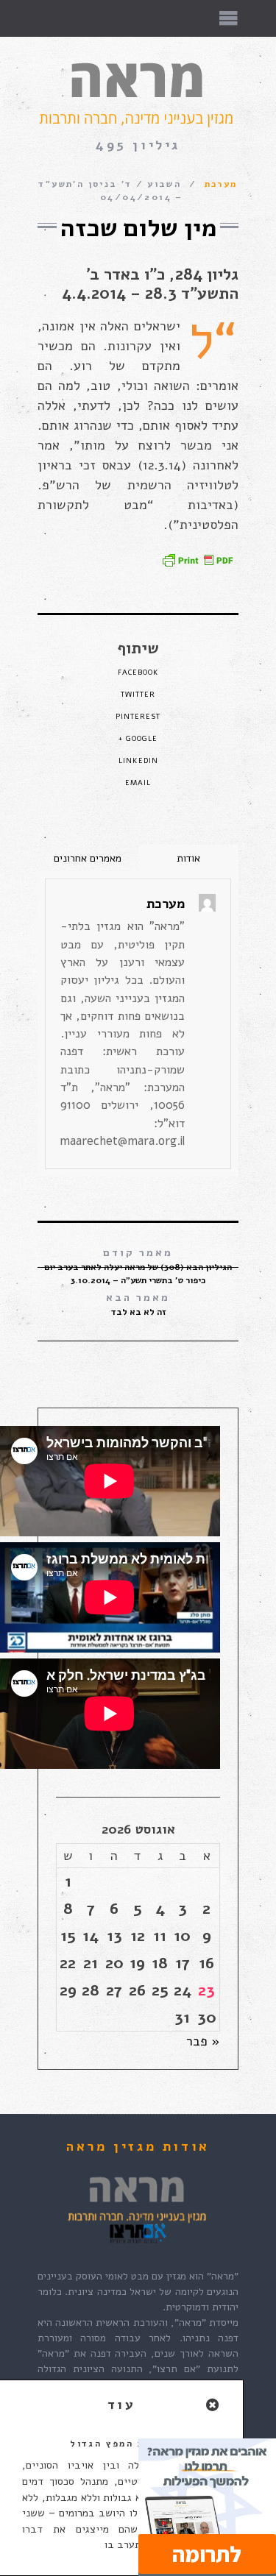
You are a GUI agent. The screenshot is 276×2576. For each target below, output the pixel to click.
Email (138, 783)
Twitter (138, 695)
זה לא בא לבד (138, 1304)
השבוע (164, 184)
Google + (138, 739)
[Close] (213, 2406)
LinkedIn (138, 761)
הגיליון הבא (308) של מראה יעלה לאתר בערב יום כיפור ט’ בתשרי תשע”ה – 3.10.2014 (138, 1266)
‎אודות (188, 858)
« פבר (203, 2041)
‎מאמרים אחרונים (88, 858)
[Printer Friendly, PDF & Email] (197, 559)
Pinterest (138, 717)
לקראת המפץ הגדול (121, 2444)
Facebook (138, 673)
